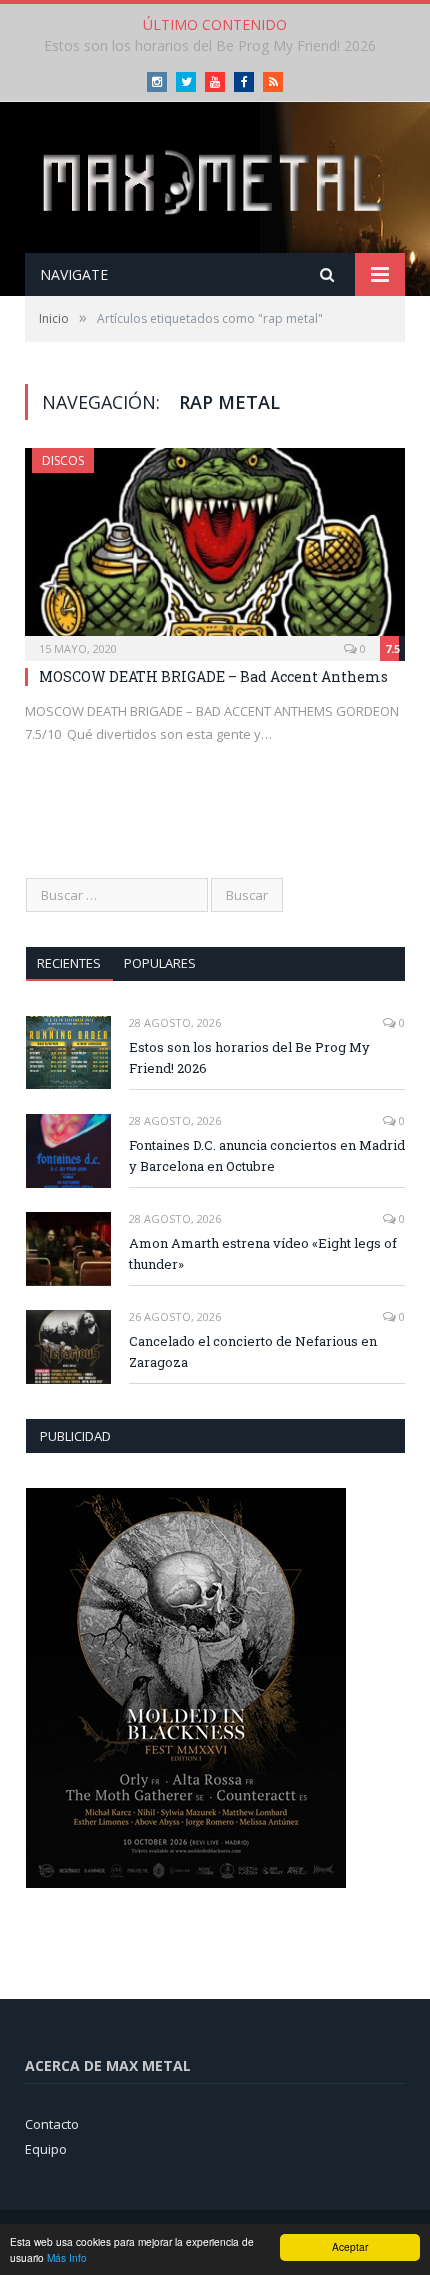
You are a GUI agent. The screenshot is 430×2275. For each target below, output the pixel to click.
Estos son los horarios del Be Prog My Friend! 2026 (249, 1057)
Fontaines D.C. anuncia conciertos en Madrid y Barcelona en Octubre (267, 1155)
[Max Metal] (215, 179)
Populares (160, 963)
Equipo (46, 2149)
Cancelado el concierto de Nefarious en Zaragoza (253, 1351)
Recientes (69, 963)
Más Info (67, 2257)
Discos (63, 460)
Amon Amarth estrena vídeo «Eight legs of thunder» (263, 1253)
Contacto (52, 2124)
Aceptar (350, 2246)
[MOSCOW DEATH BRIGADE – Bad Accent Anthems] (215, 548)
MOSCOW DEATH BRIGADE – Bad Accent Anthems (213, 676)
